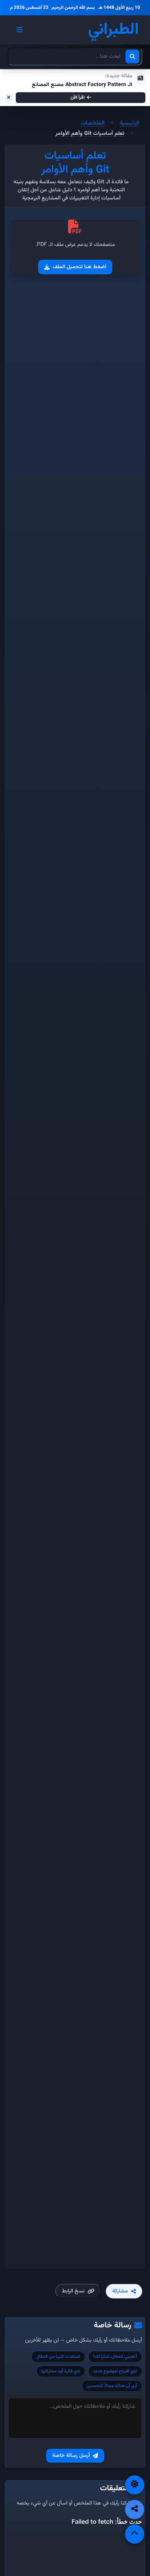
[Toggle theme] (135, 2485)
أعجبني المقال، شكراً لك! (115, 2357)
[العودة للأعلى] (135, 2534)
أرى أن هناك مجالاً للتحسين (112, 2386)
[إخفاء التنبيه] (9, 98)
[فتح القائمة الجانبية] (20, 30)
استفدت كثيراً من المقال (58, 2357)
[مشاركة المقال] (135, 2510)
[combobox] (75, 56)
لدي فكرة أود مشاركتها (61, 2371)
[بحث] (132, 56)
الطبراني (113, 30)
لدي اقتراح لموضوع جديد (115, 2371)
